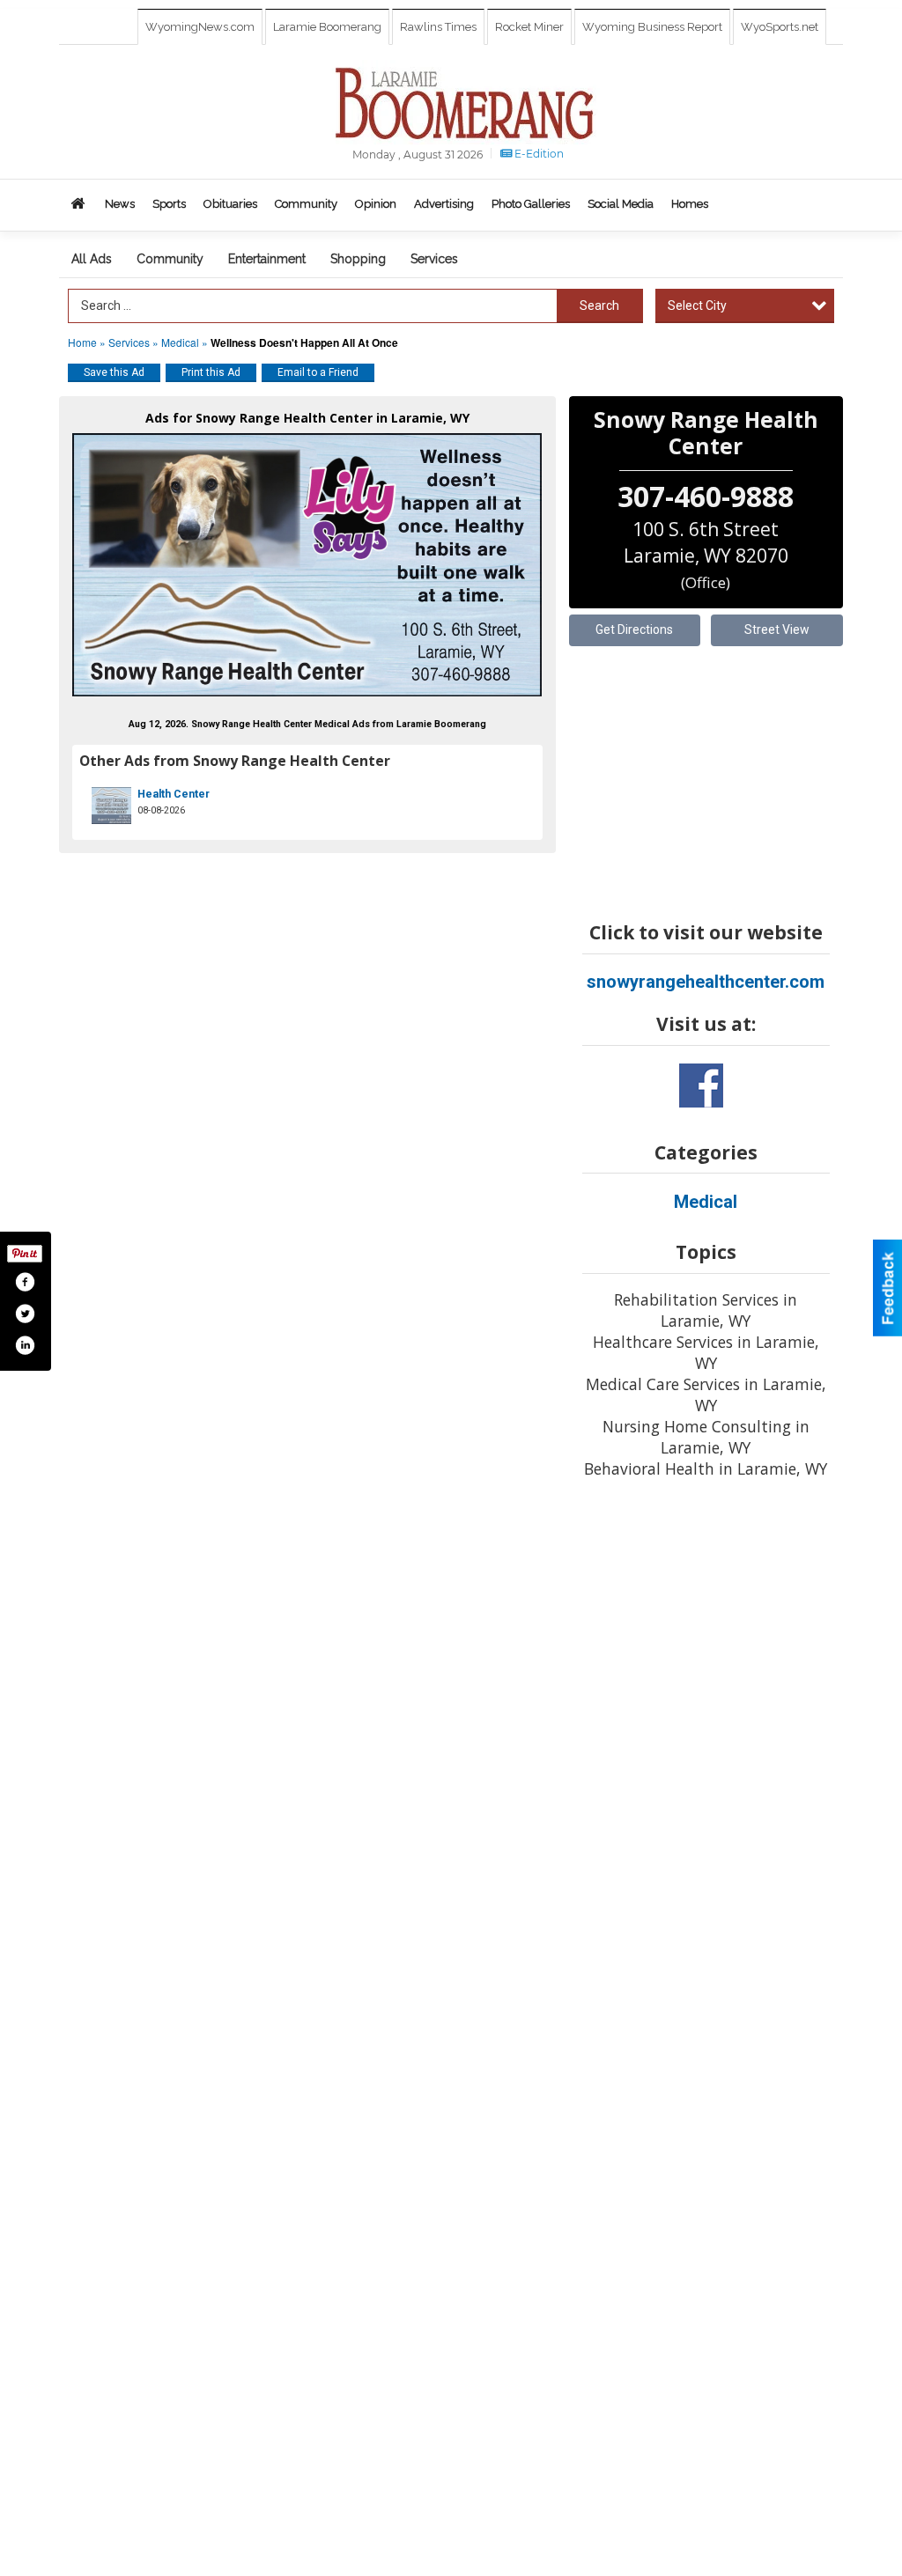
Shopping (358, 259)
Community (170, 259)
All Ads (92, 259)
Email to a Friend (318, 372)
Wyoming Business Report (652, 27)
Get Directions (634, 629)
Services (434, 259)
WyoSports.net (780, 27)
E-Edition (538, 154)
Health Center (174, 794)
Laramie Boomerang (327, 27)
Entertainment (267, 259)
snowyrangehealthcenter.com (706, 982)
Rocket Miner (529, 27)
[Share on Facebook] (25, 1282)
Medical (181, 342)
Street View (777, 629)
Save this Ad (114, 372)
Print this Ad (211, 372)
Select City (697, 305)
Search (599, 305)
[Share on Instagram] (25, 1345)
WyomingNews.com (200, 27)
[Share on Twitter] (25, 1314)
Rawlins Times (438, 27)
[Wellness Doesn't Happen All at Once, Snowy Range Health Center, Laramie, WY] (307, 565)
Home (82, 342)
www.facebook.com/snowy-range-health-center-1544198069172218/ (701, 1086)
